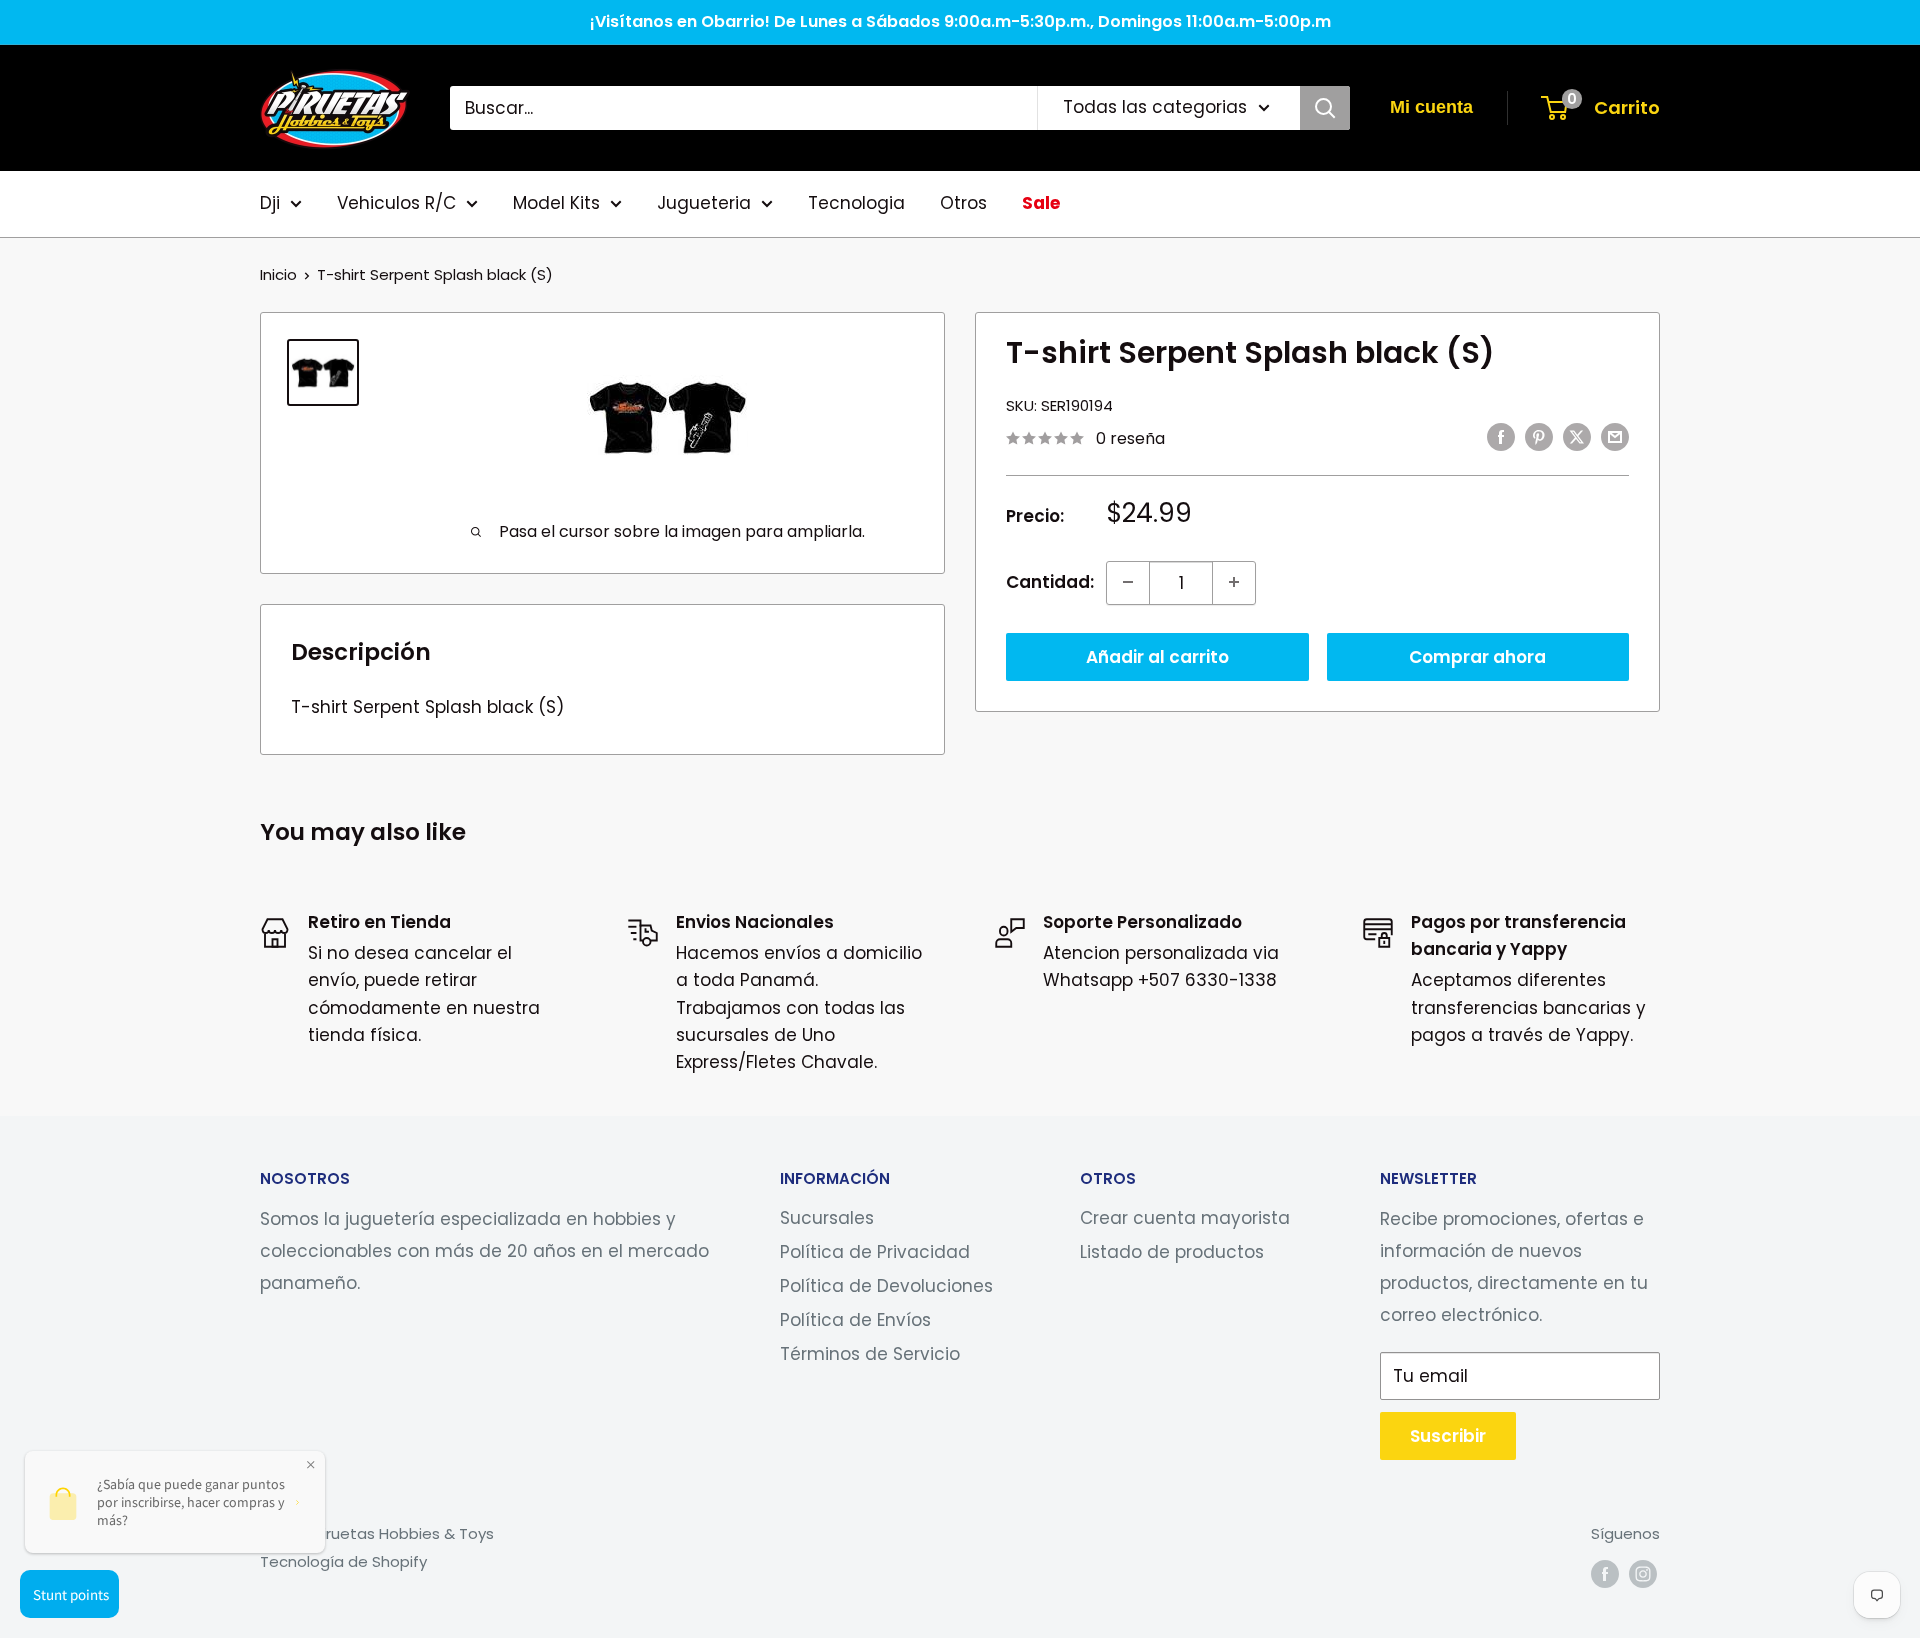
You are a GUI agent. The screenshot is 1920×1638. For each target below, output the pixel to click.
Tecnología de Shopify (343, 1561)
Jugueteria (704, 203)
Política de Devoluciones (886, 1286)
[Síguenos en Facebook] (1605, 1574)
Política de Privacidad (875, 1252)
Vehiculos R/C (396, 203)
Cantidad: (1050, 581)
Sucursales (827, 1218)
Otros (963, 203)
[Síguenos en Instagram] (1643, 1574)
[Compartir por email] (1615, 437)
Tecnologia (856, 203)
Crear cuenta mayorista (1185, 1218)
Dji (270, 203)
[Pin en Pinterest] (1539, 437)
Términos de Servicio (870, 1354)
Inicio (278, 274)
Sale (1041, 203)
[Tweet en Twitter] (1577, 437)
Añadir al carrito (1157, 656)
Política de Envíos (855, 1320)
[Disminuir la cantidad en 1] (1128, 582)
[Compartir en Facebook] (1501, 437)
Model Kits (556, 203)
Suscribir (1448, 1436)
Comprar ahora (1477, 656)
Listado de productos (1172, 1252)
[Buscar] (1325, 108)
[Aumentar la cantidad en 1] (1234, 582)
